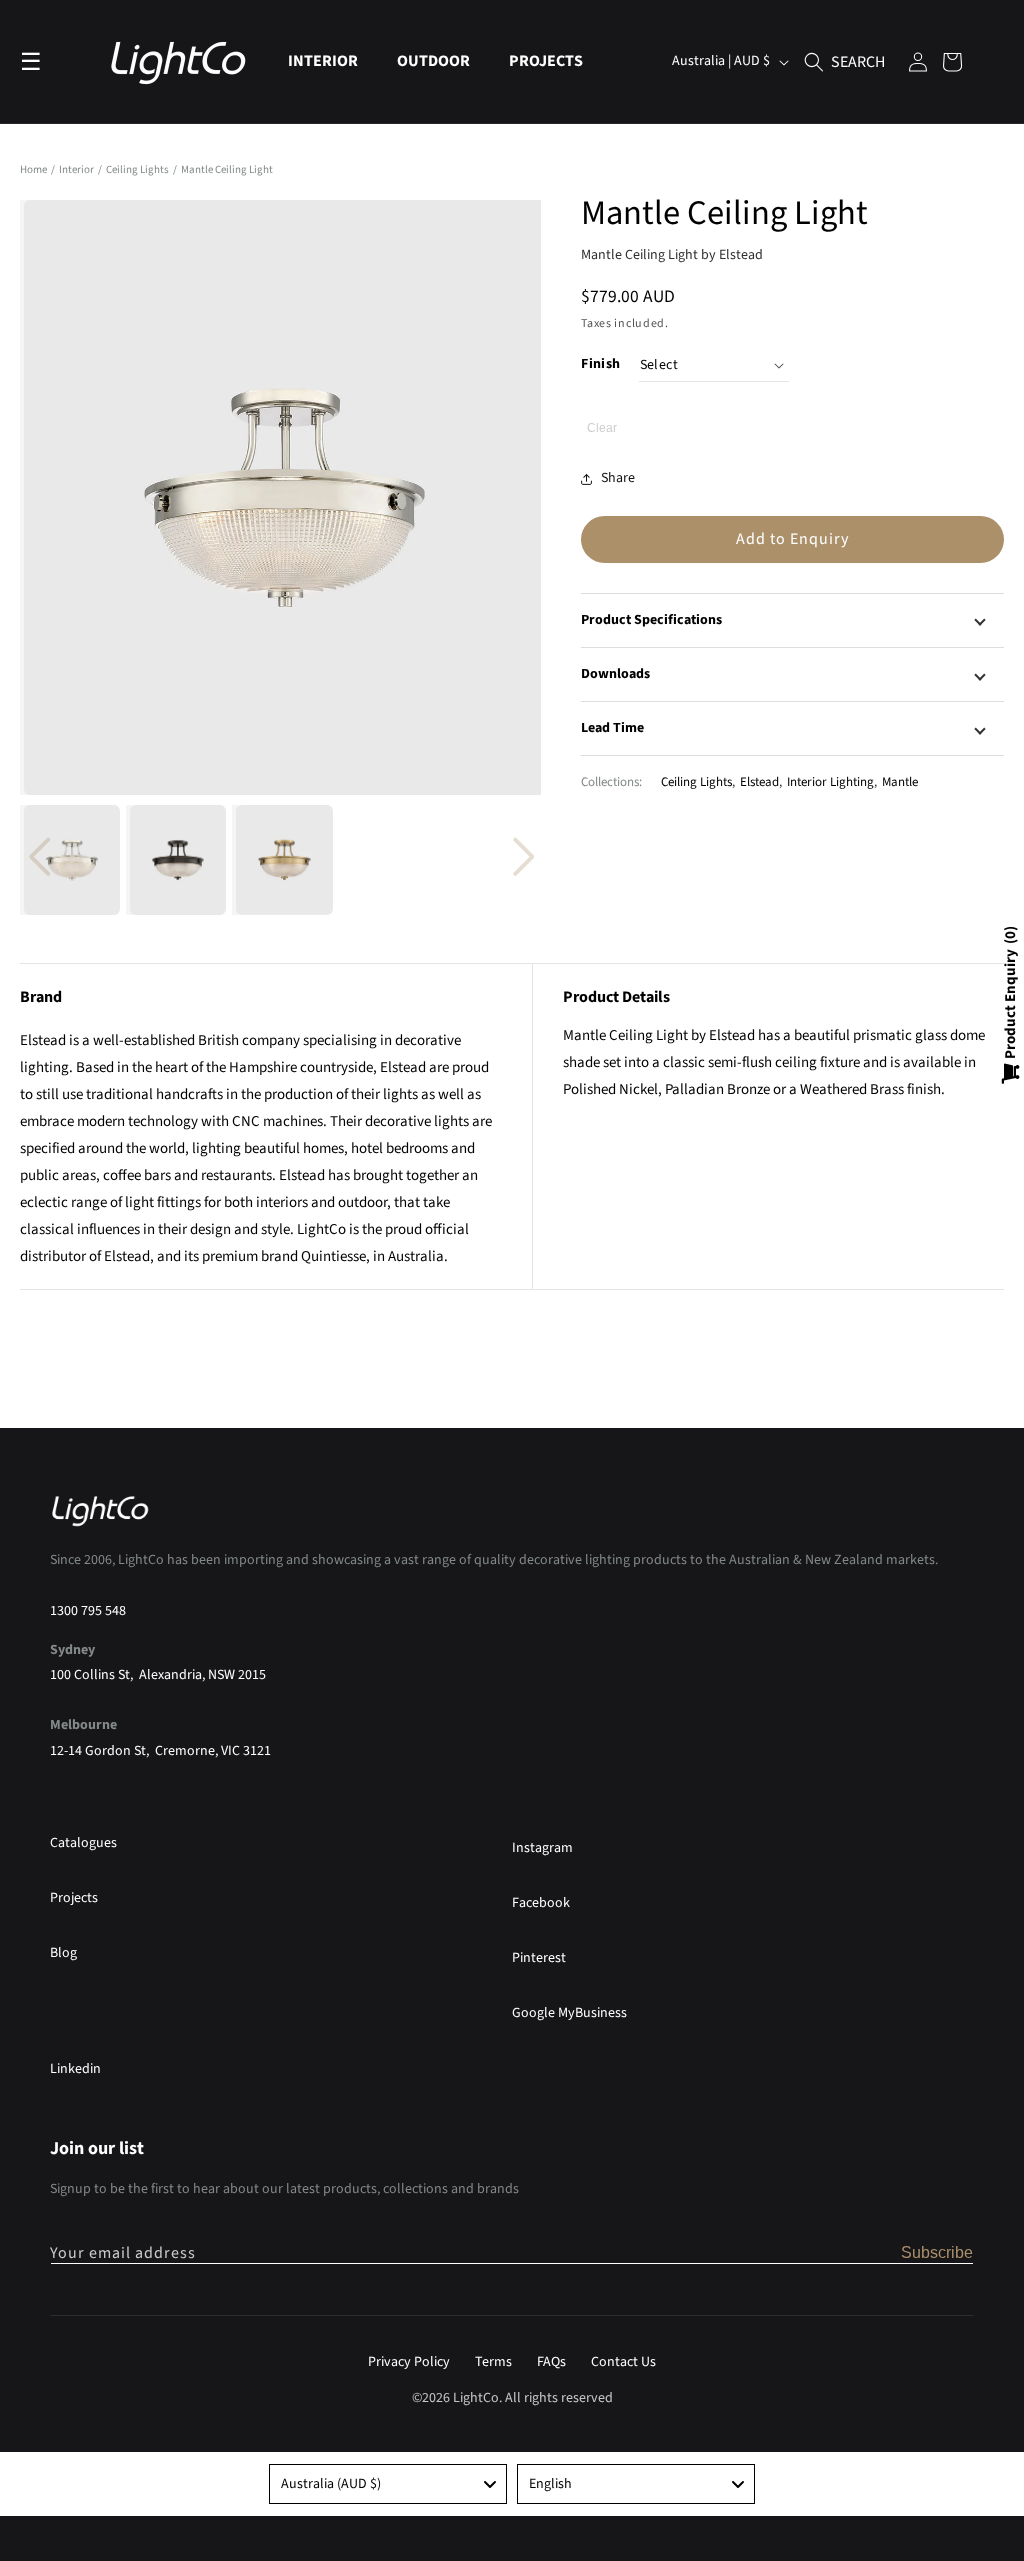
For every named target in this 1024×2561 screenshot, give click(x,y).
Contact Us (623, 2362)
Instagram (542, 1848)
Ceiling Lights (138, 169)
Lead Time (612, 728)
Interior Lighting (830, 782)
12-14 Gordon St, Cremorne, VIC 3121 (160, 1751)
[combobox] (388, 2484)
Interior (77, 169)
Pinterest (539, 1958)
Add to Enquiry (792, 539)
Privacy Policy (409, 2362)
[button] (330, 61)
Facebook (541, 1903)
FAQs (551, 2362)
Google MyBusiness (569, 2013)
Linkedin (75, 2069)
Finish (600, 364)
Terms (493, 2362)
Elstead (759, 782)
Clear (602, 428)
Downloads (615, 674)
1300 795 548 (88, 1611)
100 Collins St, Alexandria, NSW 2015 (158, 1675)
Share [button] (618, 478)
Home (33, 169)
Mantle (900, 782)
